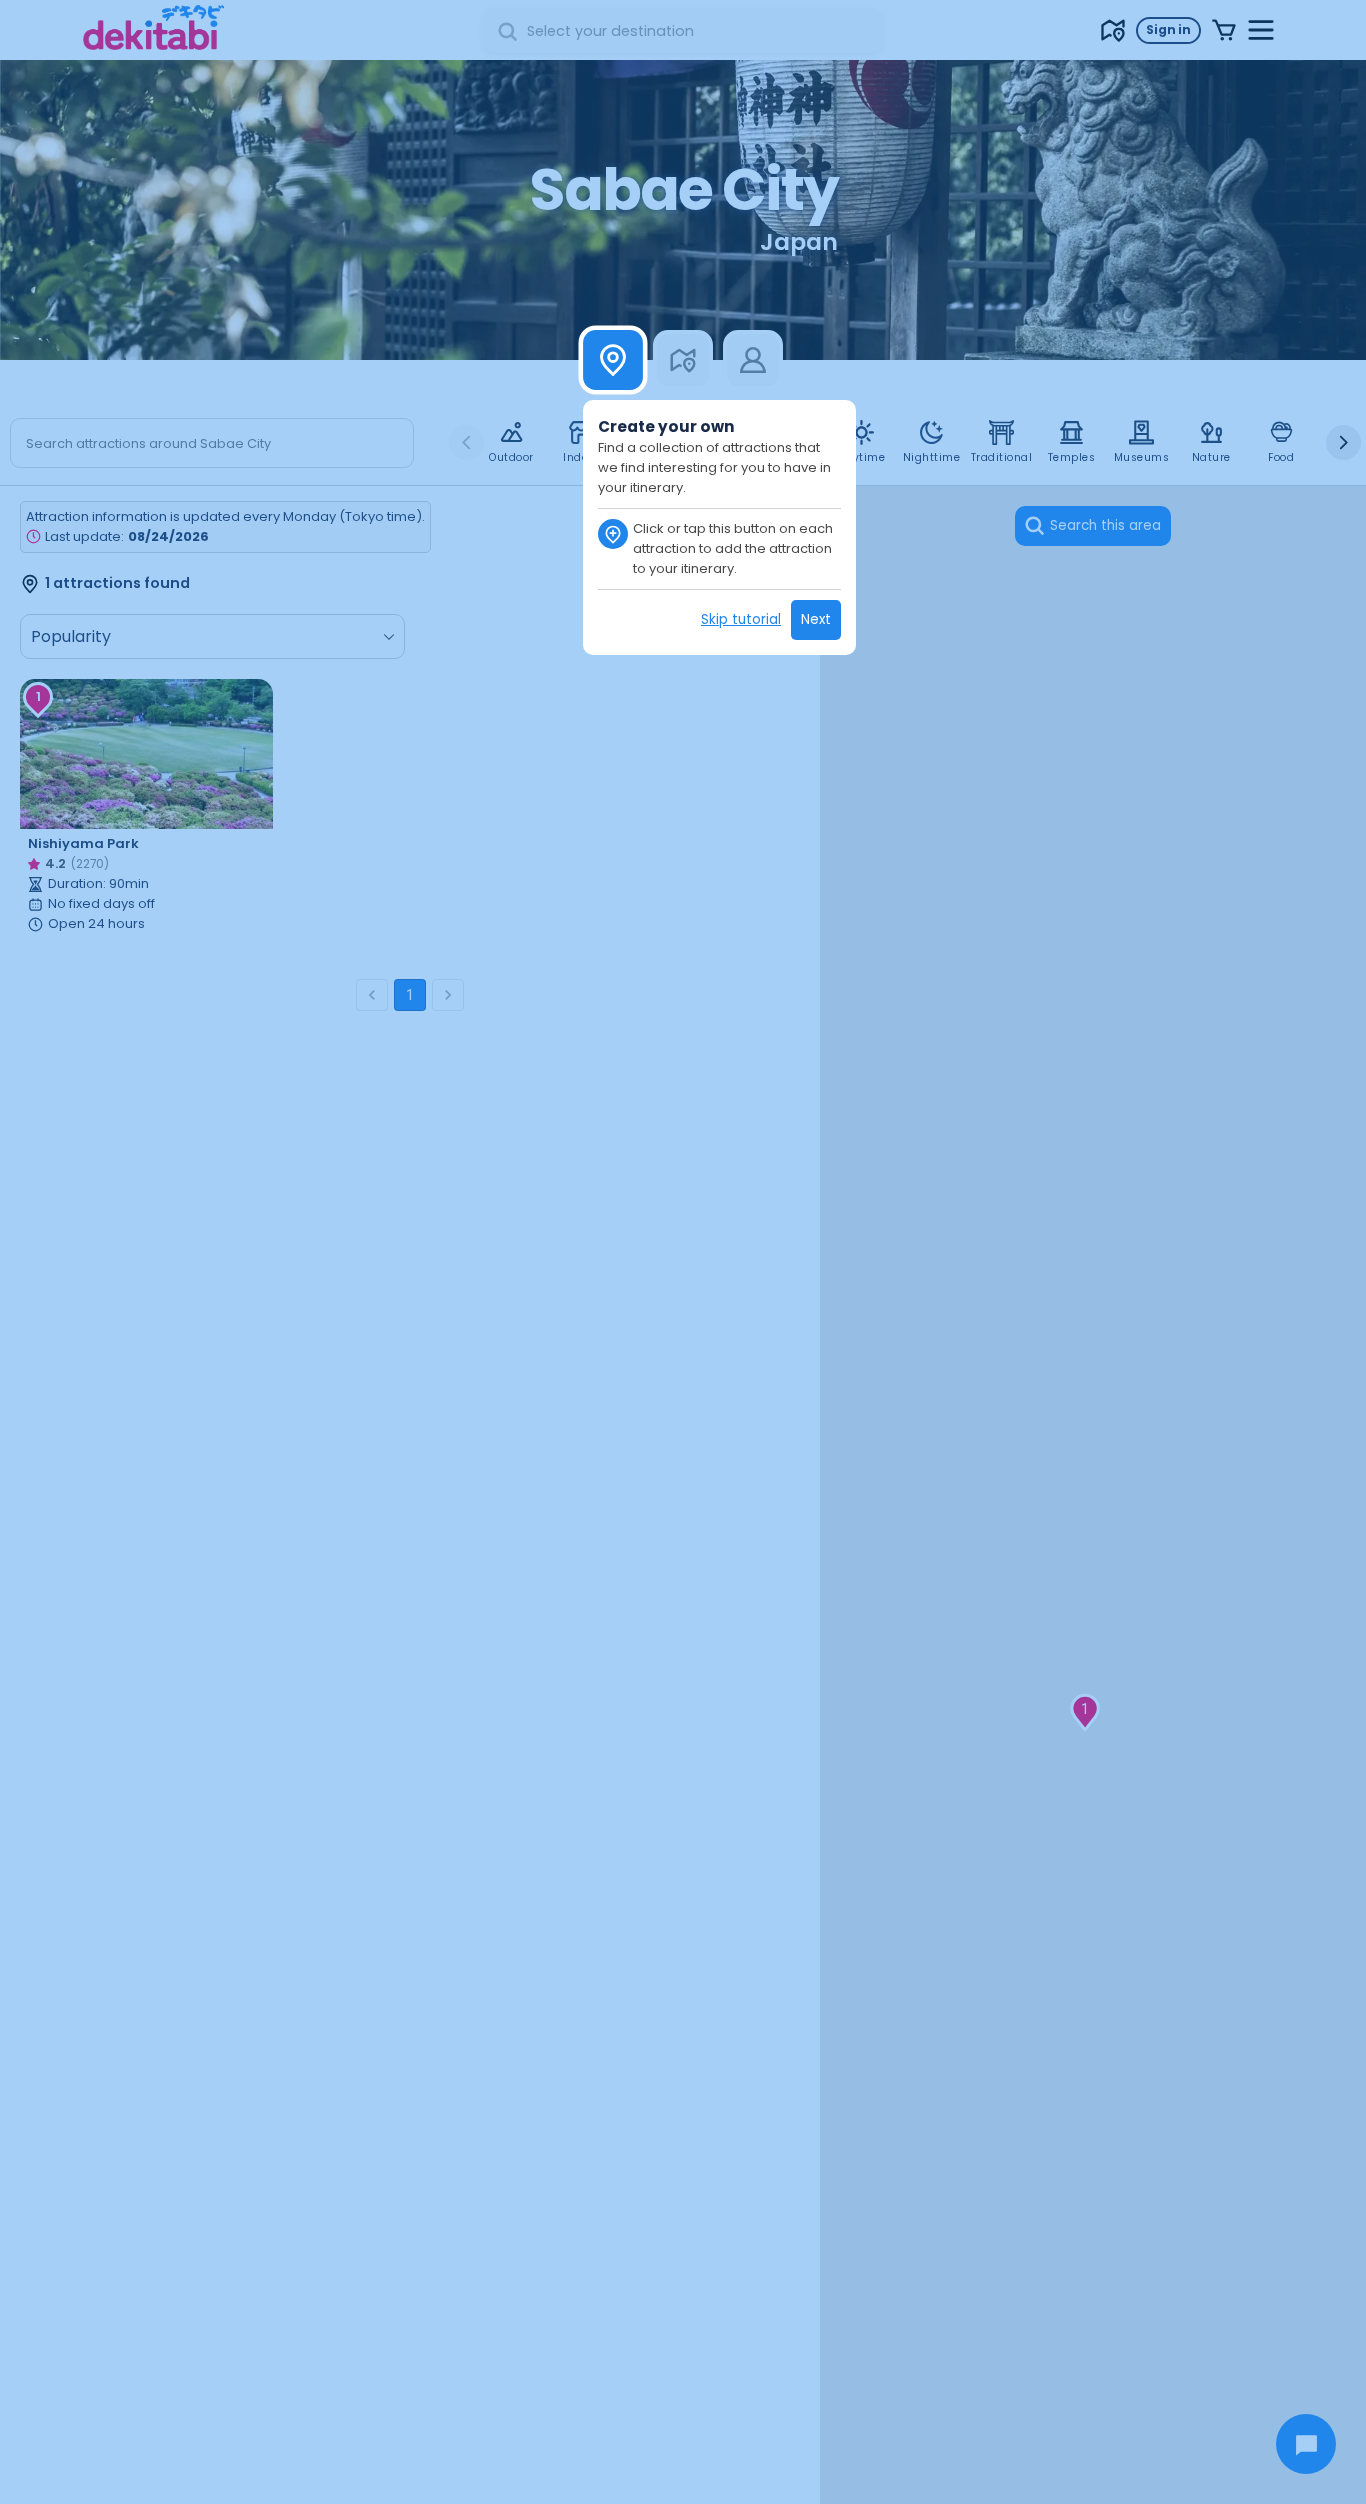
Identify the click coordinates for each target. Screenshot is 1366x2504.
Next (816, 619)
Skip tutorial (741, 619)
